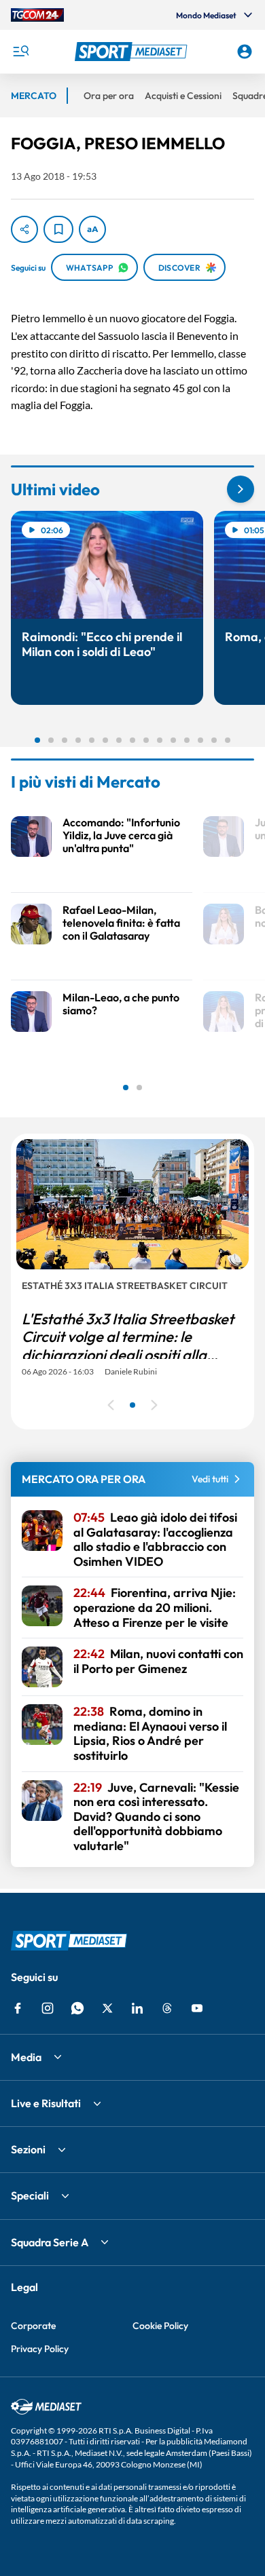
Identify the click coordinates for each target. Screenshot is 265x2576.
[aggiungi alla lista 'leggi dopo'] (58, 229)
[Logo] (133, 52)
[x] (107, 2008)
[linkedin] (137, 2008)
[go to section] (241, 489)
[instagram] (48, 2008)
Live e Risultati (46, 2103)
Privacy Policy (40, 2349)
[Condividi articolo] (24, 229)
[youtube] (197, 2008)
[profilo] (245, 52)
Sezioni (28, 2149)
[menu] (20, 52)
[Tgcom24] (37, 15)
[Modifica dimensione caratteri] (92, 229)
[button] (133, 52)
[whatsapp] (77, 2008)
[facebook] (18, 2008)
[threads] (167, 2008)
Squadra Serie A (50, 2242)
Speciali (30, 2195)
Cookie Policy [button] (160, 2326)
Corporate (33, 2326)
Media (26, 2057)
